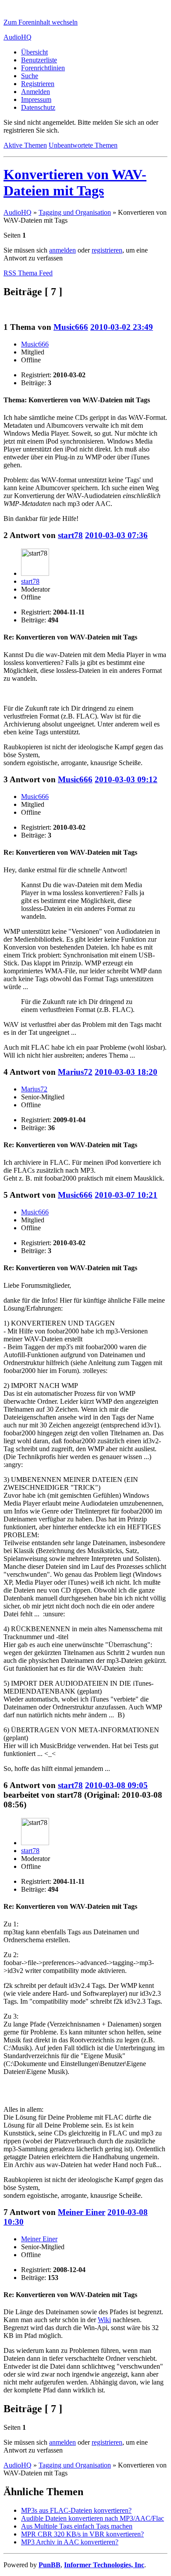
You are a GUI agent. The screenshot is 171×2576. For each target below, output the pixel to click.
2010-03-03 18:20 (126, 1072)
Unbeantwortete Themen (83, 145)
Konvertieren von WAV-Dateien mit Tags (75, 182)
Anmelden (36, 92)
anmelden (62, 250)
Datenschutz (38, 107)
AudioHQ (18, 37)
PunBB (50, 2565)
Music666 (71, 327)
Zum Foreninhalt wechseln (41, 22)
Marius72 (75, 1072)
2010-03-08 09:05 (116, 1785)
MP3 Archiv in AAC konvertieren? (70, 2542)
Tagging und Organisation (75, 212)
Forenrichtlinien (43, 68)
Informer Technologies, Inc (104, 2565)
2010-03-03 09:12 (126, 779)
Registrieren (38, 84)
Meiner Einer (82, 2212)
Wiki (104, 2320)
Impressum (36, 99)
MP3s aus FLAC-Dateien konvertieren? (76, 2510)
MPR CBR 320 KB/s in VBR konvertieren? (82, 2534)
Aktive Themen (25, 145)
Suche (30, 76)
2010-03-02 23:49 (122, 327)
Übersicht (34, 52)
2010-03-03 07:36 (116, 535)
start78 (70, 535)
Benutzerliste (39, 60)
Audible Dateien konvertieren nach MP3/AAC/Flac (93, 2518)
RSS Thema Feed (28, 273)
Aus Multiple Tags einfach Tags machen (77, 2526)
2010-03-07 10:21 (126, 1195)
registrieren (107, 250)
